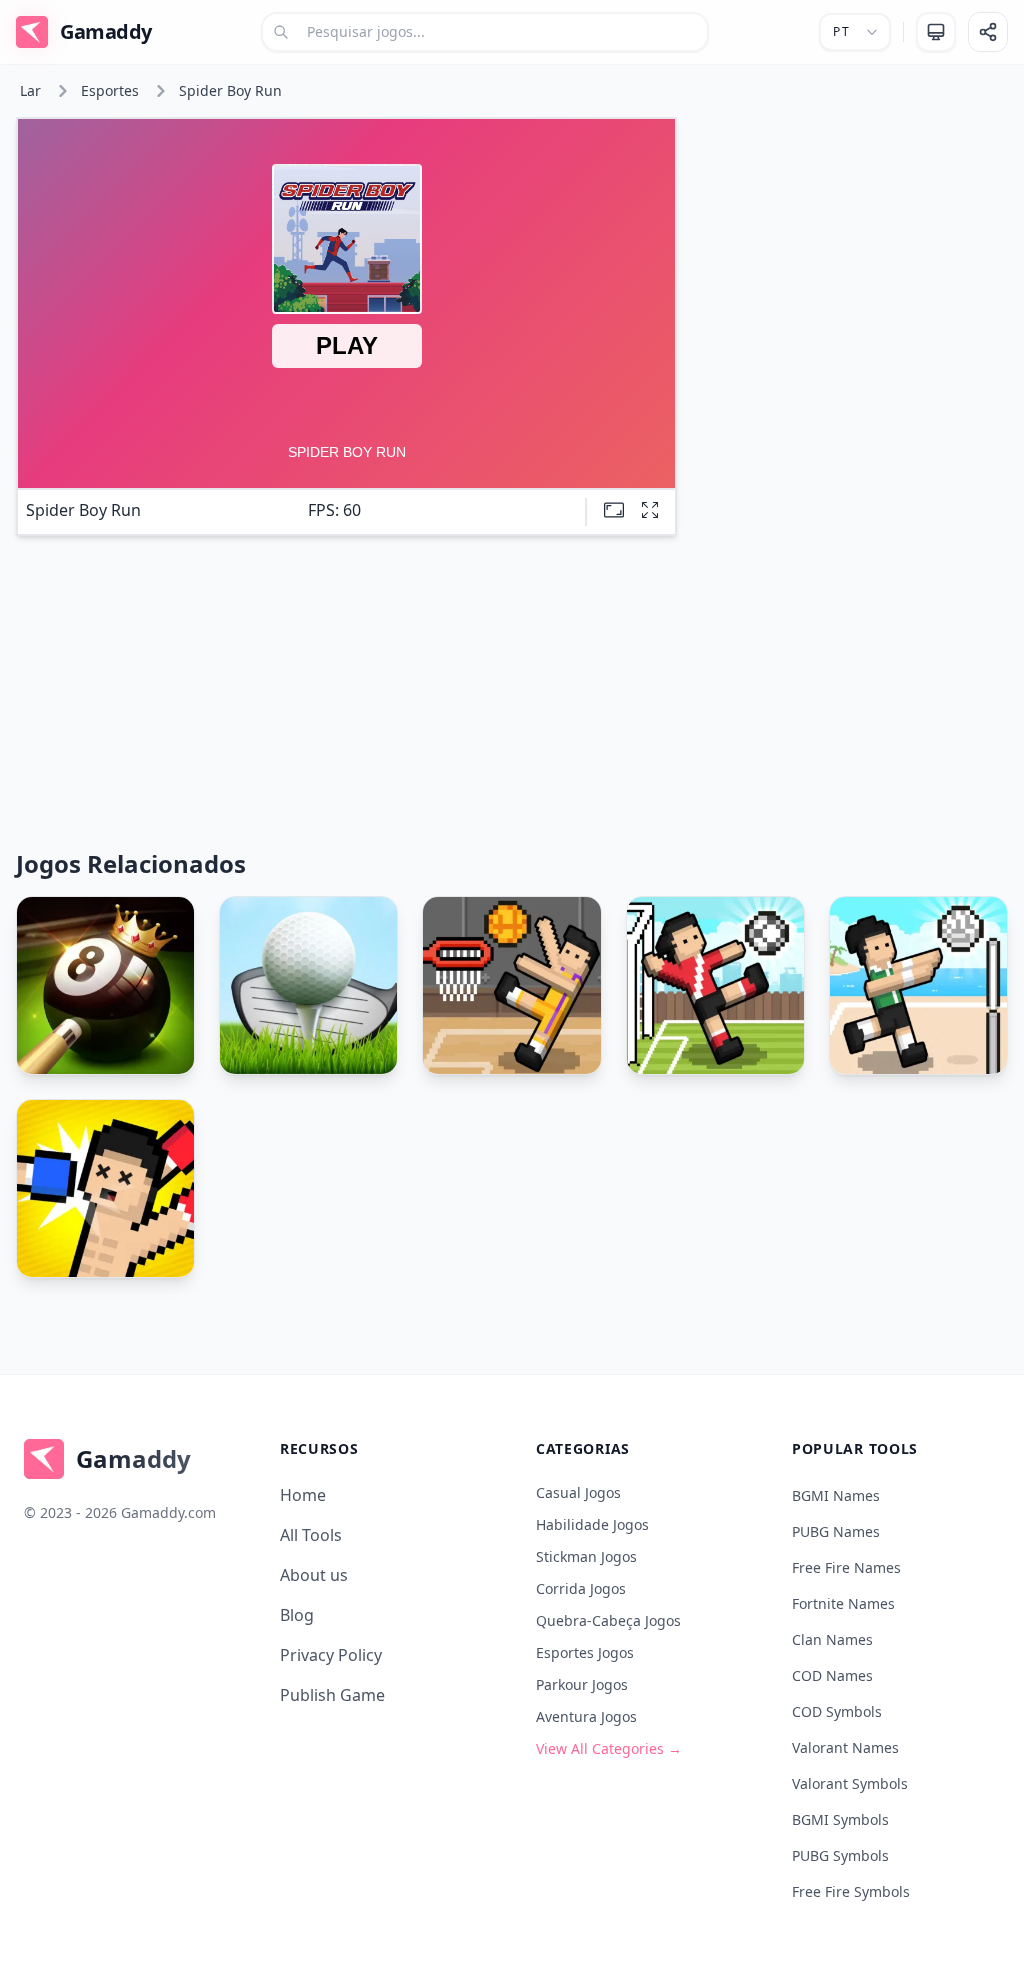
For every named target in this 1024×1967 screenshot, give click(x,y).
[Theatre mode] (614, 510)
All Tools (311, 1535)
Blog (297, 1615)
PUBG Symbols (840, 1855)
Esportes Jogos (585, 1652)
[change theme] (936, 32)
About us (314, 1575)
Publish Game (332, 1695)
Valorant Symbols (850, 1783)
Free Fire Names (846, 1567)
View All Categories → (609, 1748)
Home (303, 1495)
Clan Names (832, 1639)
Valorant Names (845, 1747)
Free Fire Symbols (851, 1891)
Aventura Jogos (586, 1716)
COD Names (832, 1675)
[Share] (988, 32)
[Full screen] (650, 510)
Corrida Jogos (581, 1588)
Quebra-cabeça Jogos (608, 1620)
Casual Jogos (578, 1492)
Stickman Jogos (586, 1556)
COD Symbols (837, 1711)
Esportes (110, 90)
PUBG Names (836, 1531)
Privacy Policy (331, 1655)
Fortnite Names (843, 1603)
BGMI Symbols (840, 1819)
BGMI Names (836, 1495)
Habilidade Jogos (592, 1524)
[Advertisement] (850, 242)
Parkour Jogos (582, 1684)
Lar (30, 90)
